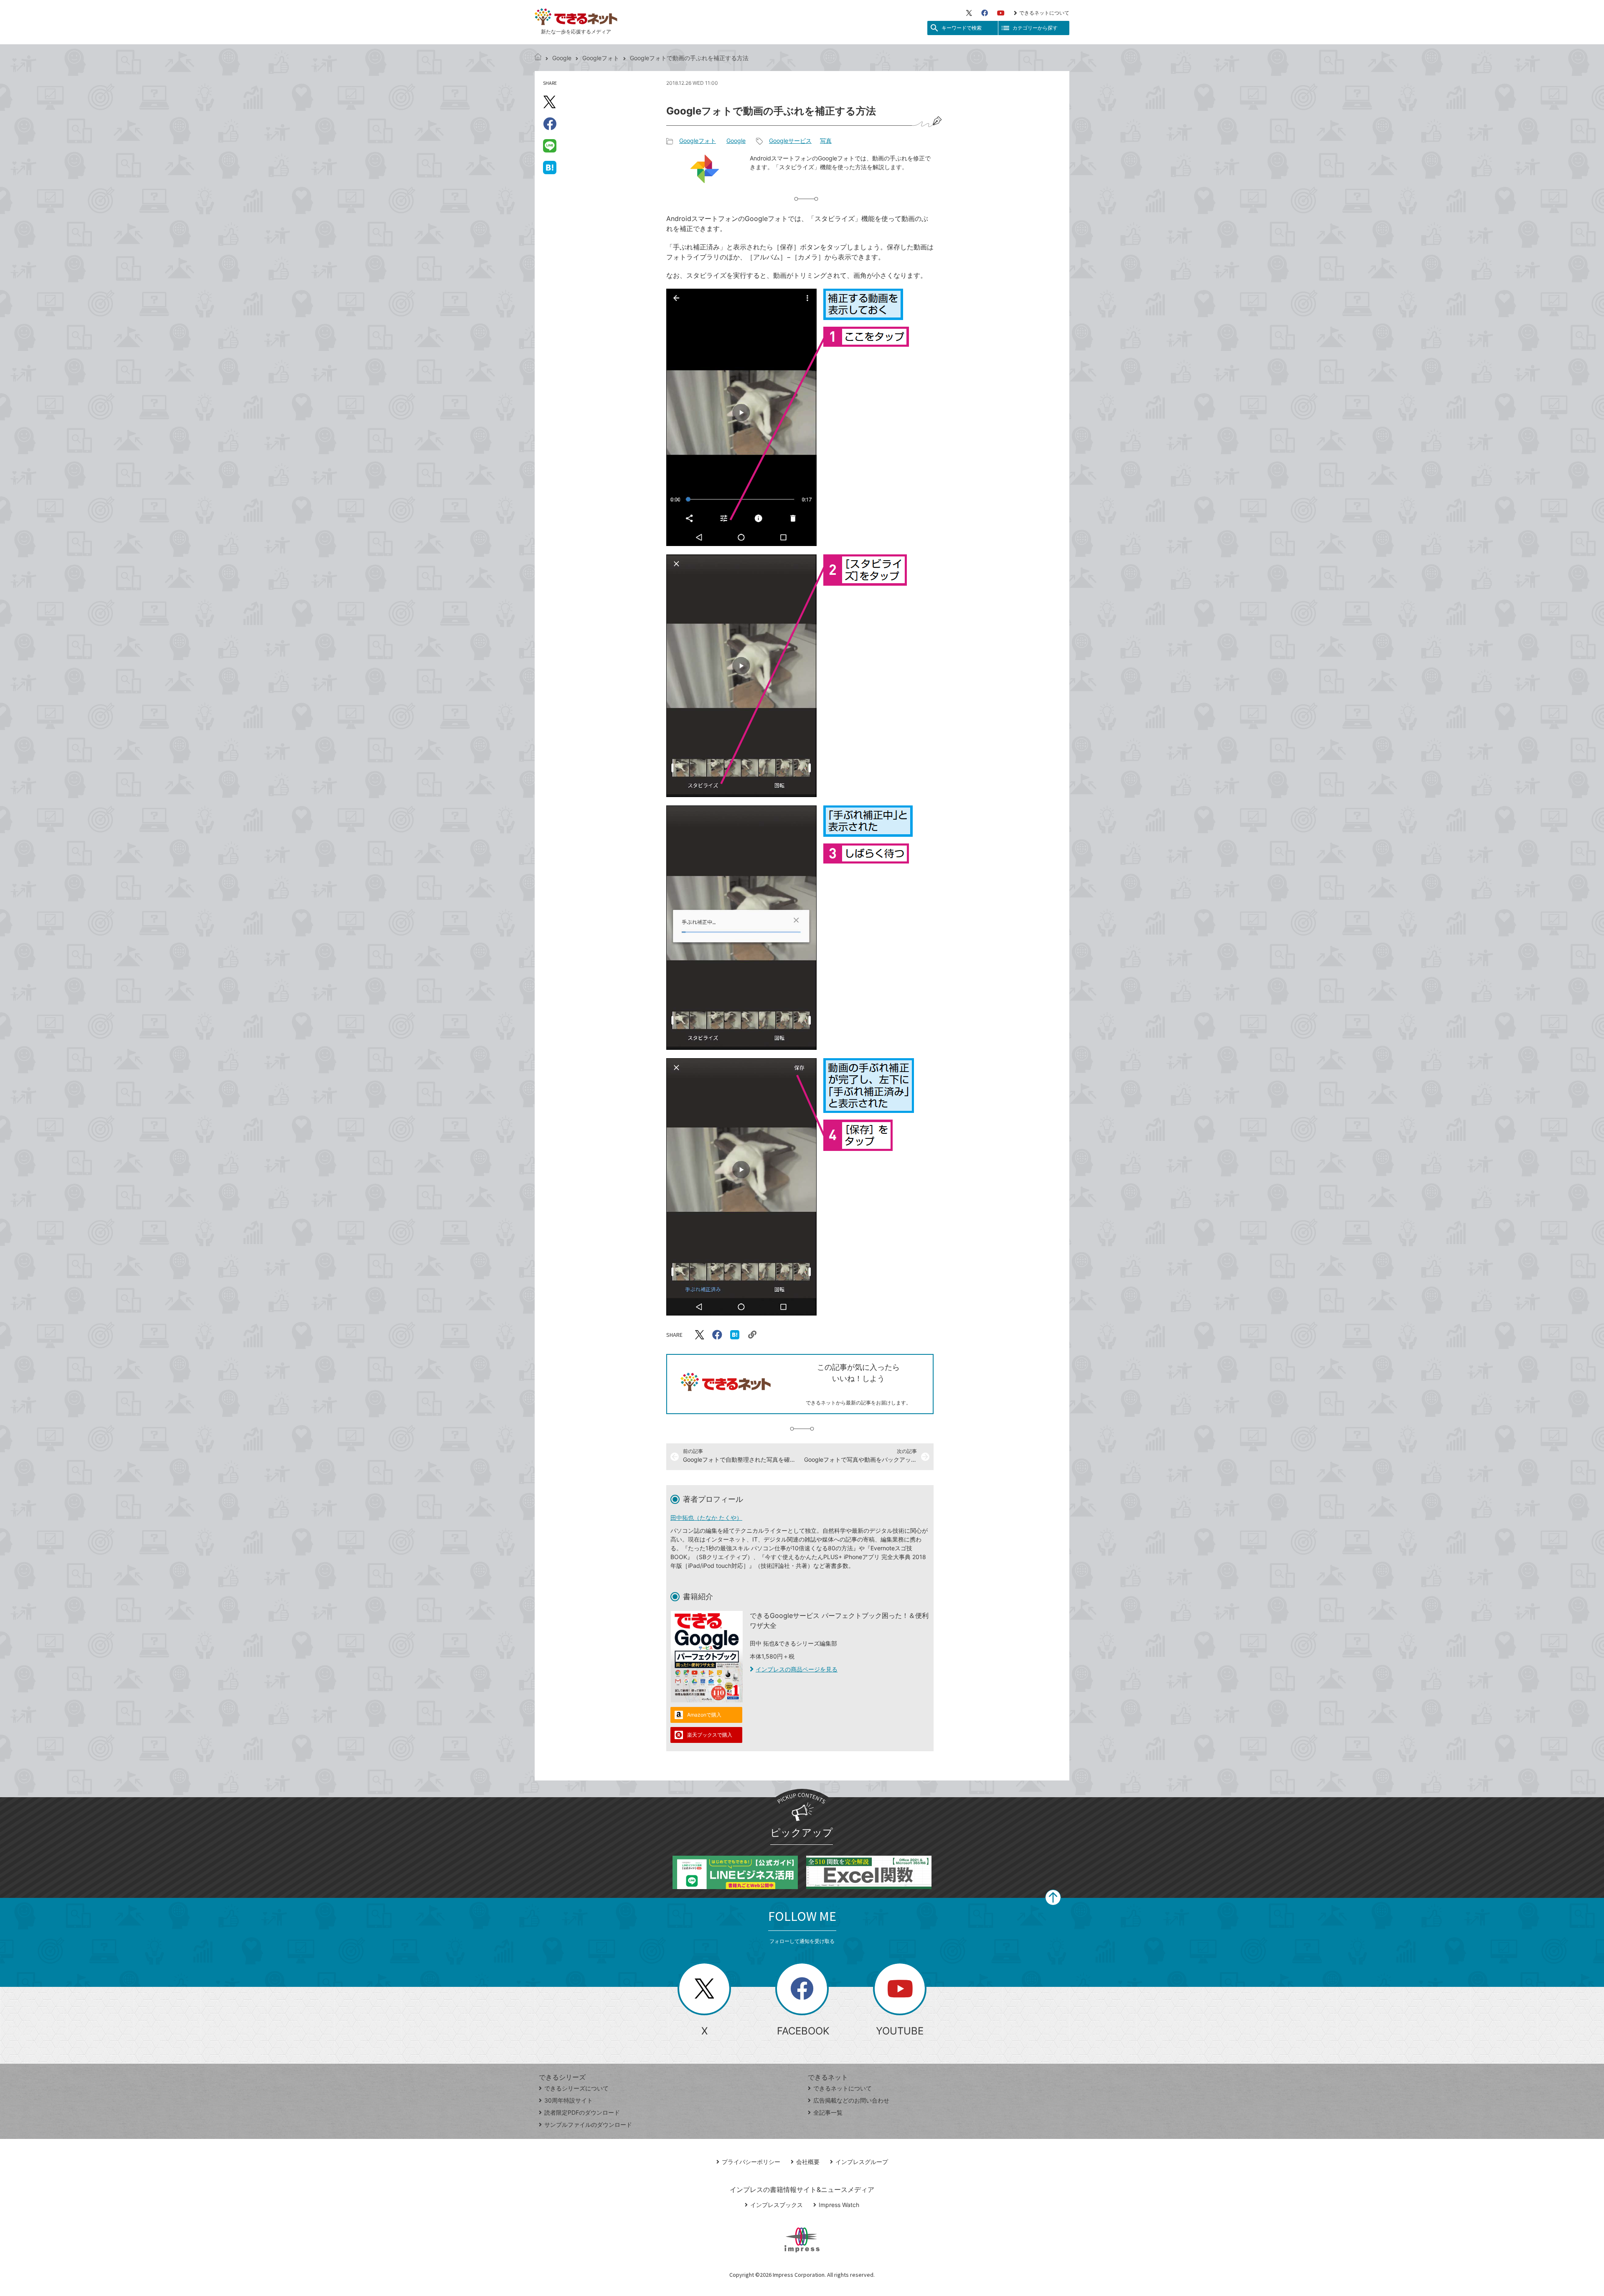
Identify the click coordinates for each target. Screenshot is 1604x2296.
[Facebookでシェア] (550, 124)
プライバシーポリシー (751, 2162)
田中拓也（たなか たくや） (706, 1518)
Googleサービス (790, 141)
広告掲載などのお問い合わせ (851, 2100)
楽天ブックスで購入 (710, 1735)
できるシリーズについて (576, 2088)
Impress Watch (839, 2205)
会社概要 (808, 2162)
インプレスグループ (862, 2162)
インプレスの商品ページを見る (797, 1669)
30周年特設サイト (569, 2100)
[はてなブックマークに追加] (550, 167)
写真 (826, 141)
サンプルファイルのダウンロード (588, 2125)
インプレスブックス (777, 2205)
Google (562, 58)
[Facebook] (985, 13)
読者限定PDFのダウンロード (582, 2112)
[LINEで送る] (550, 145)
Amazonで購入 (704, 1715)
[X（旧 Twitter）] (969, 13)
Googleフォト (601, 58)
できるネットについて (1044, 13)
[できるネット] (538, 58)
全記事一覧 (828, 2112)
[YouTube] (1001, 13)
